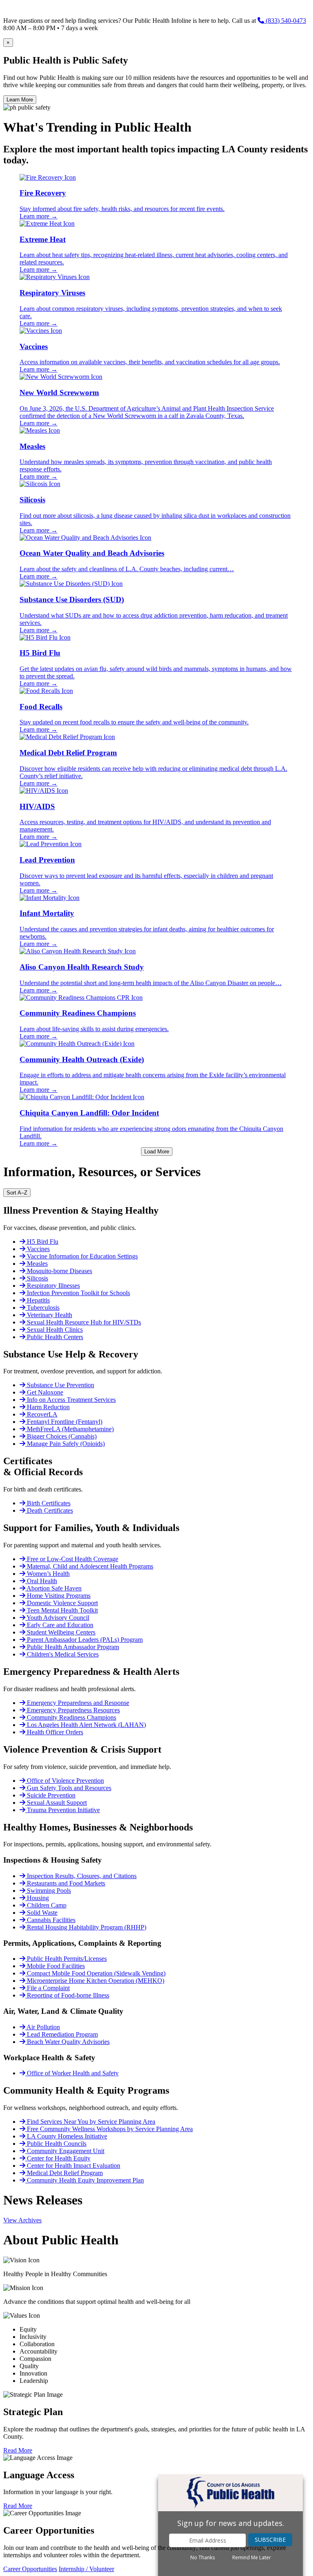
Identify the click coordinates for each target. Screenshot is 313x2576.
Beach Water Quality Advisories (67, 2042)
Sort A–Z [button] (17, 1193)
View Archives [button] (22, 2220)
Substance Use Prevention (60, 1385)
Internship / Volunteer (86, 2569)
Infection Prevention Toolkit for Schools (78, 1293)
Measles (36, 1264)
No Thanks (203, 2558)
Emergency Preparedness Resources (73, 1710)
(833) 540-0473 (285, 21)
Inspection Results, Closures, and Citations (81, 1876)
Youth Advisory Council (57, 1618)
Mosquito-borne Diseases (59, 1271)
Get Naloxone (44, 1392)
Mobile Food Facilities (55, 1966)
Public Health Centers (54, 1337)
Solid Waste (41, 1913)
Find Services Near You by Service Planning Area (90, 2122)
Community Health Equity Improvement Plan (85, 2180)
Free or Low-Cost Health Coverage (72, 1559)
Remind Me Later (252, 2558)
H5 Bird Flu (42, 1242)
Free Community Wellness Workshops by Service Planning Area (109, 2129)
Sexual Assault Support (56, 1803)
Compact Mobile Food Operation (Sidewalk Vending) (95, 1973)
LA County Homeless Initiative (66, 2136)
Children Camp (46, 1905)
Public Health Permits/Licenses (66, 1959)
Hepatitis (37, 1300)
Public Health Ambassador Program (72, 1647)
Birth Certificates (48, 1503)
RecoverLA (41, 1414)
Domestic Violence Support (62, 1603)
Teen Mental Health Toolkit (62, 1610)
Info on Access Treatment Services (71, 1400)
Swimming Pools (48, 1891)
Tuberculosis (42, 1308)
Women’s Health (47, 1574)
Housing (37, 1898)
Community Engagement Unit (65, 2151)
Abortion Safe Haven (53, 1588)
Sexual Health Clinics (54, 1330)
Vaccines (37, 1249)
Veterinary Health (49, 1315)
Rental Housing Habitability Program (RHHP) (86, 1927)
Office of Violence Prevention (65, 1781)
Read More (18, 2450)
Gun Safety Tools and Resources (68, 1788)
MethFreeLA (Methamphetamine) (69, 1429)
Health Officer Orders (54, 1732)
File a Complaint (47, 1988)
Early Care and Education (59, 1625)
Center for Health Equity (58, 2158)
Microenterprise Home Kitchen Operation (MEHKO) (95, 1981)
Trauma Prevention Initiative (63, 1810)
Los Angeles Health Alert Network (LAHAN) (86, 1725)
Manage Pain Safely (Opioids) (65, 1444)
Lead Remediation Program (62, 2034)
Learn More (20, 100)
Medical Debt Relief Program (64, 2173)
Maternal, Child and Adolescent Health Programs (89, 1566)
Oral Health (41, 1581)
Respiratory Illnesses (53, 1286)
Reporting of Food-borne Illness (67, 1995)
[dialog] (230, 2525)
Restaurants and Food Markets (65, 1883)
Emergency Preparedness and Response (77, 1703)
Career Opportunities (30, 2569)
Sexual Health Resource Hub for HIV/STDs (83, 1322)
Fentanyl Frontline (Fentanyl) (64, 1422)
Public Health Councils (56, 2144)
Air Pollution (43, 2027)
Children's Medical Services (62, 1654)
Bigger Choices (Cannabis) (61, 1436)
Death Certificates (49, 1510)
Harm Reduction (47, 1407)
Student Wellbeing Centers (60, 1632)
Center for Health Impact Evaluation (73, 2166)
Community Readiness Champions (71, 1717)
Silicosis (37, 1278)
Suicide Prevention (50, 1795)
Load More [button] (157, 1152)
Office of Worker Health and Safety (72, 2073)
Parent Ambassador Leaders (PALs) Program (84, 1640)
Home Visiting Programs (58, 1596)
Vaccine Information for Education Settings (82, 1256)
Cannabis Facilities (50, 1920)
